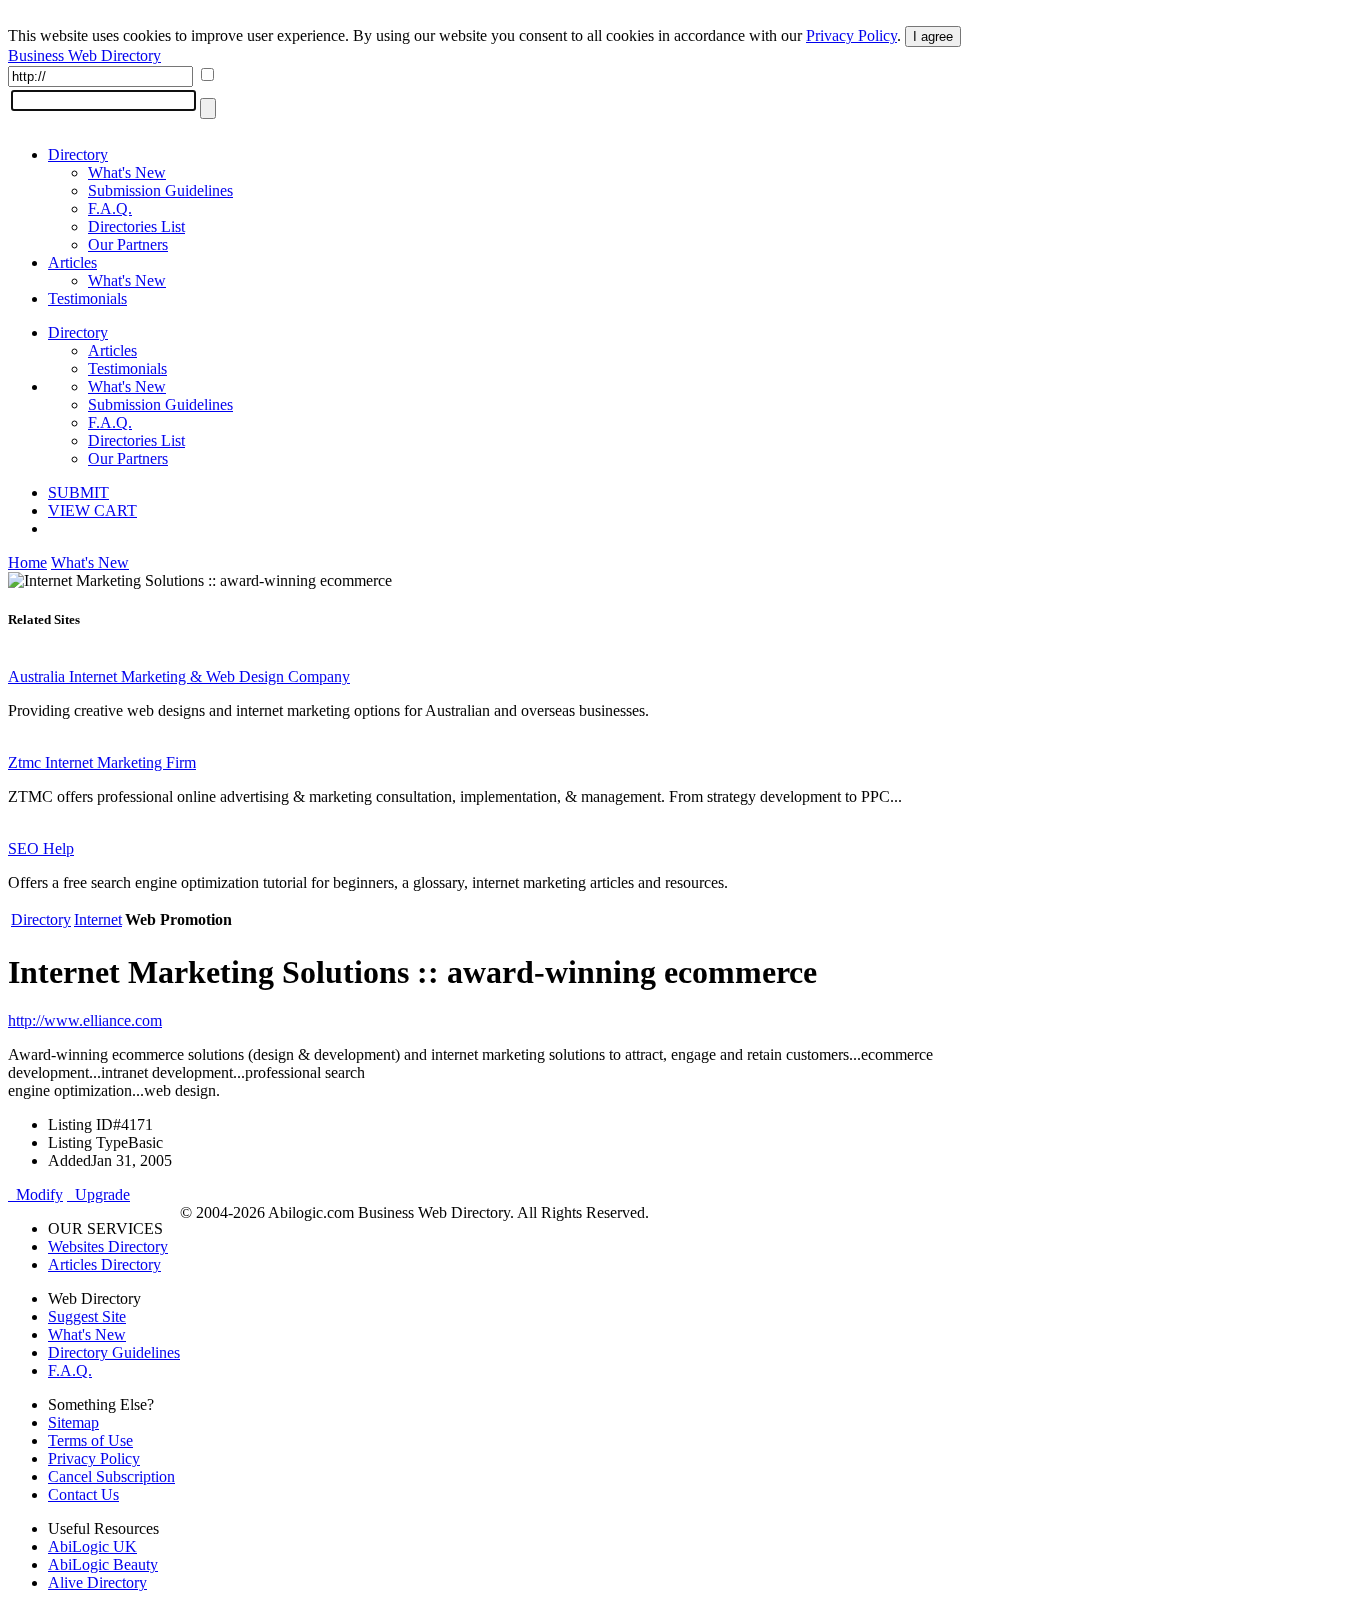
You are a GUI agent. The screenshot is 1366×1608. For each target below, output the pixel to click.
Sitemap (73, 1422)
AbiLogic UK (92, 1546)
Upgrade (98, 1194)
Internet (98, 919)
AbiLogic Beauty (103, 1564)
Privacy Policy (851, 35)
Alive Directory (97, 1582)
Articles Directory (104, 1264)
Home (27, 562)
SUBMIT (78, 492)
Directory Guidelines (114, 1352)
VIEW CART (92, 510)
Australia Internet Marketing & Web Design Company (179, 676)
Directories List (136, 226)
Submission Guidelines (160, 190)
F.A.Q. (110, 208)
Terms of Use (90, 1440)
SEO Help (41, 848)
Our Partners (128, 244)
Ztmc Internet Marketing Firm (102, 762)
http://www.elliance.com (85, 1020)
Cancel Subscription (111, 1476)
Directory (78, 154)
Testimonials (87, 298)
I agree (933, 36)
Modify (35, 1194)
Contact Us (83, 1494)
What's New (127, 172)
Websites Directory (108, 1246)
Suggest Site (87, 1316)
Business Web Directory (84, 55)
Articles (72, 262)
